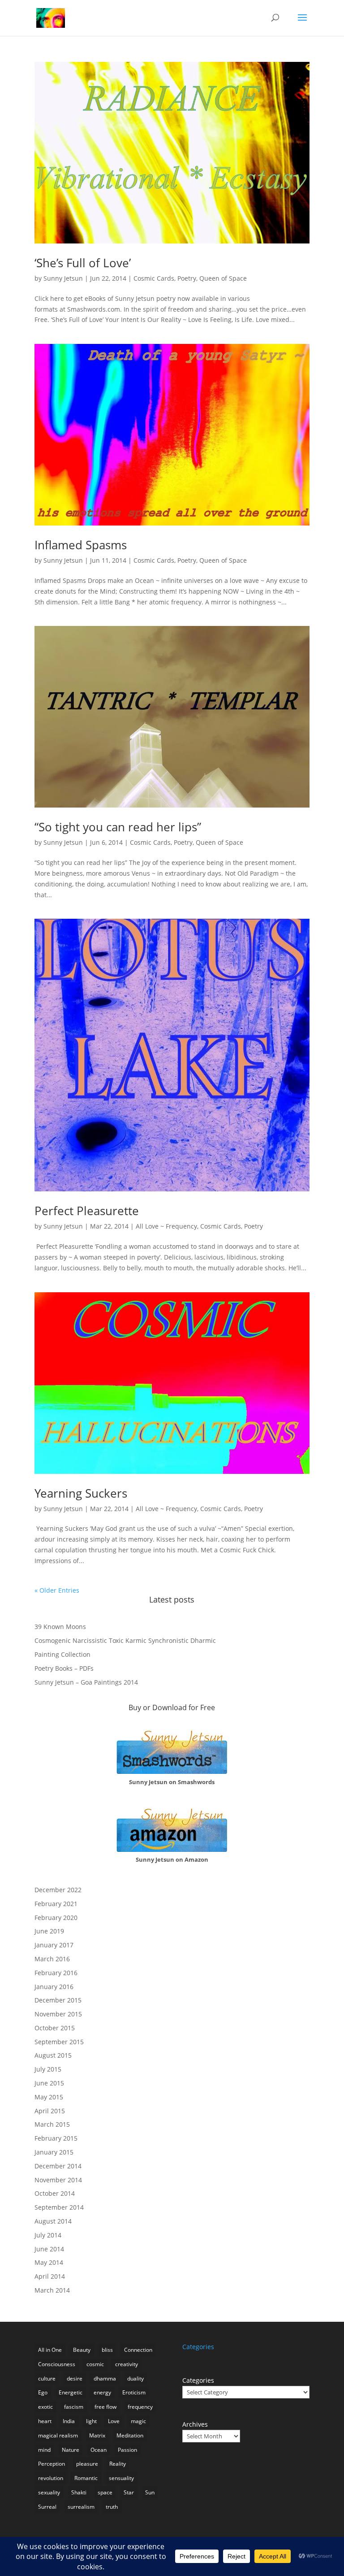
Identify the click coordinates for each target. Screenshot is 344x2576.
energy (102, 2392)
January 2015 (54, 2152)
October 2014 (55, 2193)
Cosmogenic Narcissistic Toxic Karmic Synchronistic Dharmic (125, 1640)
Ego (43, 2392)
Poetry (187, 278)
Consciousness (57, 2364)
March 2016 (52, 1959)
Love (114, 2421)
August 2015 (53, 2055)
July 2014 (48, 2235)
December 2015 (58, 2000)
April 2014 (50, 2276)
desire (75, 2378)
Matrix (97, 2435)
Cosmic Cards (154, 278)
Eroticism (134, 2392)
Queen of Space (223, 278)
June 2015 (49, 2083)
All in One (50, 2350)
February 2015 (56, 2138)
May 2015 (49, 2097)
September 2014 (59, 2207)
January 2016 (54, 1987)
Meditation (130, 2435)
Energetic (71, 2392)
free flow (105, 2407)
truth (112, 2507)
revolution (51, 2478)
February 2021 (56, 1904)
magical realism (58, 2435)
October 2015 (55, 2028)
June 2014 (49, 2249)
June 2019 (49, 1931)
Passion (127, 2450)
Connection (138, 2350)
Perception (52, 2464)
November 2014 (58, 2180)
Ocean (99, 2450)
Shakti (79, 2492)
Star (129, 2492)
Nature (71, 2450)
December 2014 (58, 2166)
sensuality (121, 2478)
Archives (195, 2424)
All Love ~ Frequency (166, 1226)
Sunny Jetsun (63, 278)
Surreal (47, 2507)
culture (47, 2378)
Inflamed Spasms (81, 545)
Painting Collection (62, 1654)
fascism (74, 2407)
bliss (107, 2350)
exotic (45, 2407)
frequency (140, 2407)
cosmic (95, 2364)
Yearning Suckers (81, 1493)
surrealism (81, 2507)
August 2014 (53, 2221)
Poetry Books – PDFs (64, 1668)
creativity (127, 2364)
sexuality (49, 2492)
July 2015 (48, 2069)
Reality (118, 2464)
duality (135, 2378)
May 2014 (49, 2262)
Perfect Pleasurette (87, 1211)
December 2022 (58, 1890)
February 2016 (56, 1973)
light (91, 2421)
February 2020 (56, 1918)
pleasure (87, 2464)
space (105, 2492)
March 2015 (52, 2124)
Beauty (82, 2350)
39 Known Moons (60, 1627)
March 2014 (52, 2290)
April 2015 (50, 2111)
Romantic (86, 2478)
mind (44, 2450)
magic (138, 2421)
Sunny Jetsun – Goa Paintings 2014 (86, 1682)
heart (45, 2421)
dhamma (105, 2378)
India (69, 2421)
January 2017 (54, 1945)
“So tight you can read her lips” (118, 827)
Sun (150, 2492)
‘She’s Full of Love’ (83, 263)
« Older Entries (57, 1590)
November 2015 (58, 2014)
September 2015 (59, 2042)
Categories (198, 2380)
